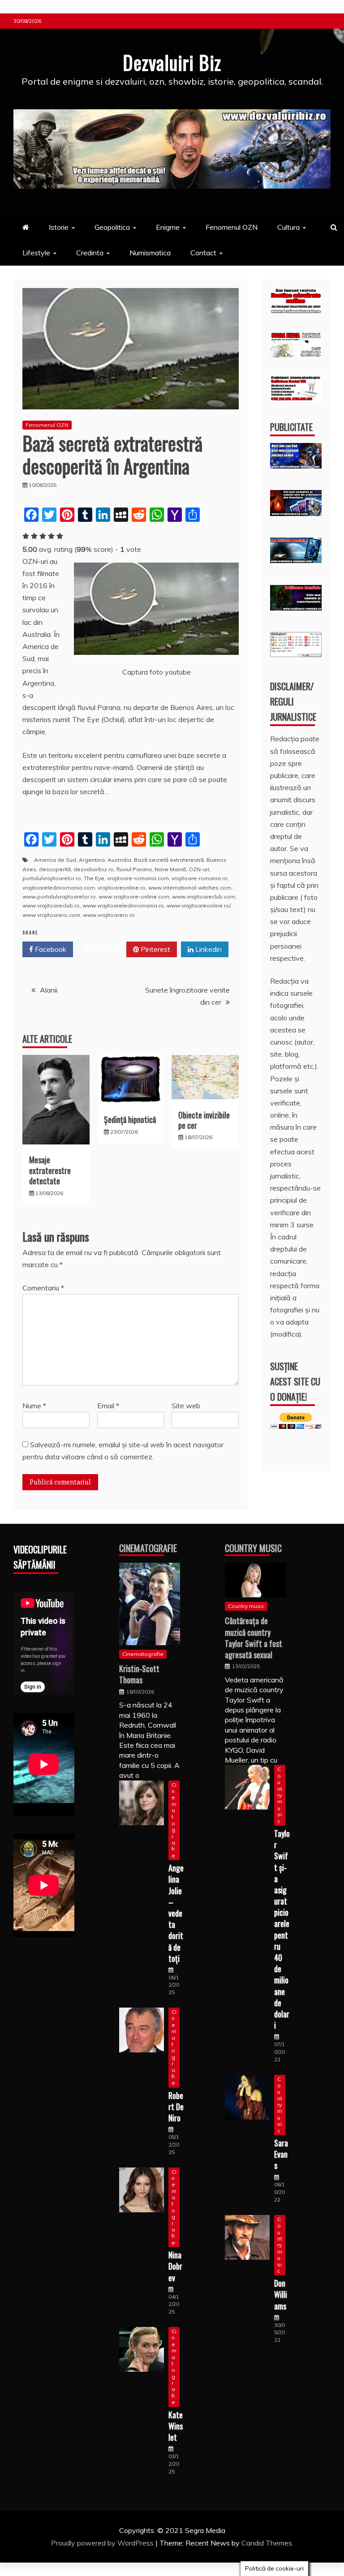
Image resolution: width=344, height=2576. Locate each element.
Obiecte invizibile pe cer (204, 1120)
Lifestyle (36, 253)
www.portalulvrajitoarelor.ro (59, 897)
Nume (34, 1406)
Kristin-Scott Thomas (139, 1674)
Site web (186, 1406)
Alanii (49, 990)
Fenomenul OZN (232, 227)
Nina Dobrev (175, 2266)
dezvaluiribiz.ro (94, 869)
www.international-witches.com (190, 888)
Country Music (253, 1548)
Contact (203, 253)
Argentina (92, 860)
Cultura (288, 227)
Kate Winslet (176, 2426)
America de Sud (55, 860)
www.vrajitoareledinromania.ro (123, 905)
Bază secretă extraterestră (169, 860)
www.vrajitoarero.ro (109, 915)
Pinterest (155, 949)
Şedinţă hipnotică (130, 1119)
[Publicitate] (296, 466)
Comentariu (43, 1288)
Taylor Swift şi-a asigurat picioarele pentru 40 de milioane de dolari (282, 1929)
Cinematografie (148, 1548)
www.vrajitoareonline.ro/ (198, 905)
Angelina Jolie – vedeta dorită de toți (176, 1913)
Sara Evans (281, 2154)
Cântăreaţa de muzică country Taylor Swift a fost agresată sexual (254, 1638)
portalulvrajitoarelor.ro (52, 878)
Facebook (50, 949)
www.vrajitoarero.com (51, 915)
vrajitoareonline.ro (122, 888)
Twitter (103, 949)
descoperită (55, 869)
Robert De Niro (176, 2107)
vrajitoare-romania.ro (200, 878)
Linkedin (208, 949)
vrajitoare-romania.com (138, 878)
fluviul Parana (134, 869)
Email (108, 1406)
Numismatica (150, 253)
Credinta (90, 253)
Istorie (59, 227)
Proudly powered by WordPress (103, 2543)
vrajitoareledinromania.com (59, 888)
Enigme (168, 227)
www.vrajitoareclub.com (204, 897)
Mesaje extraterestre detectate (50, 1170)
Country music (246, 1606)
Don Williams (281, 2294)
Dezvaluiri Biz (172, 62)
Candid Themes (267, 2543)
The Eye (94, 878)
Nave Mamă (170, 869)
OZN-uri (199, 869)
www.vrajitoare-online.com (134, 897)
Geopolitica (112, 227)
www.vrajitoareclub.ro (51, 905)
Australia (119, 860)
